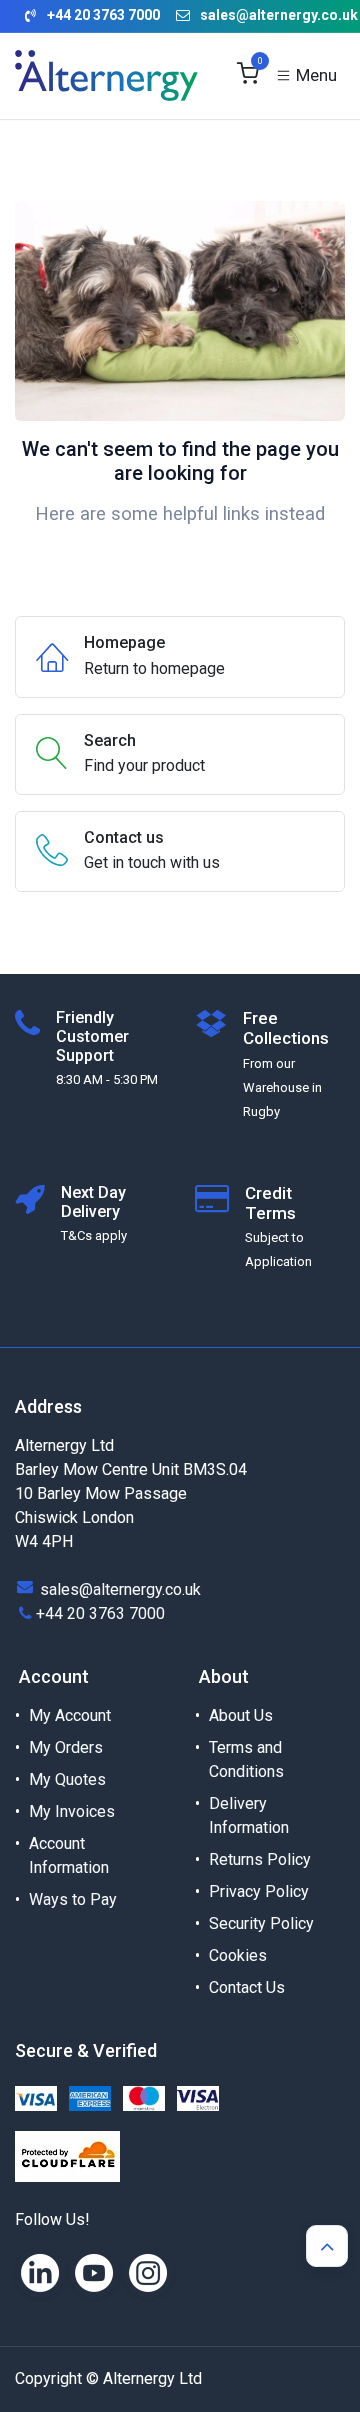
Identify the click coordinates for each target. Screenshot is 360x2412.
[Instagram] (148, 2273)
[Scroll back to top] (327, 2246)
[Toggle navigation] (306, 76)
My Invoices (72, 1811)
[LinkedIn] (40, 2273)
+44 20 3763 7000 (100, 1613)
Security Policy (261, 1923)
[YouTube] (94, 2273)
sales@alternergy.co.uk (279, 15)
